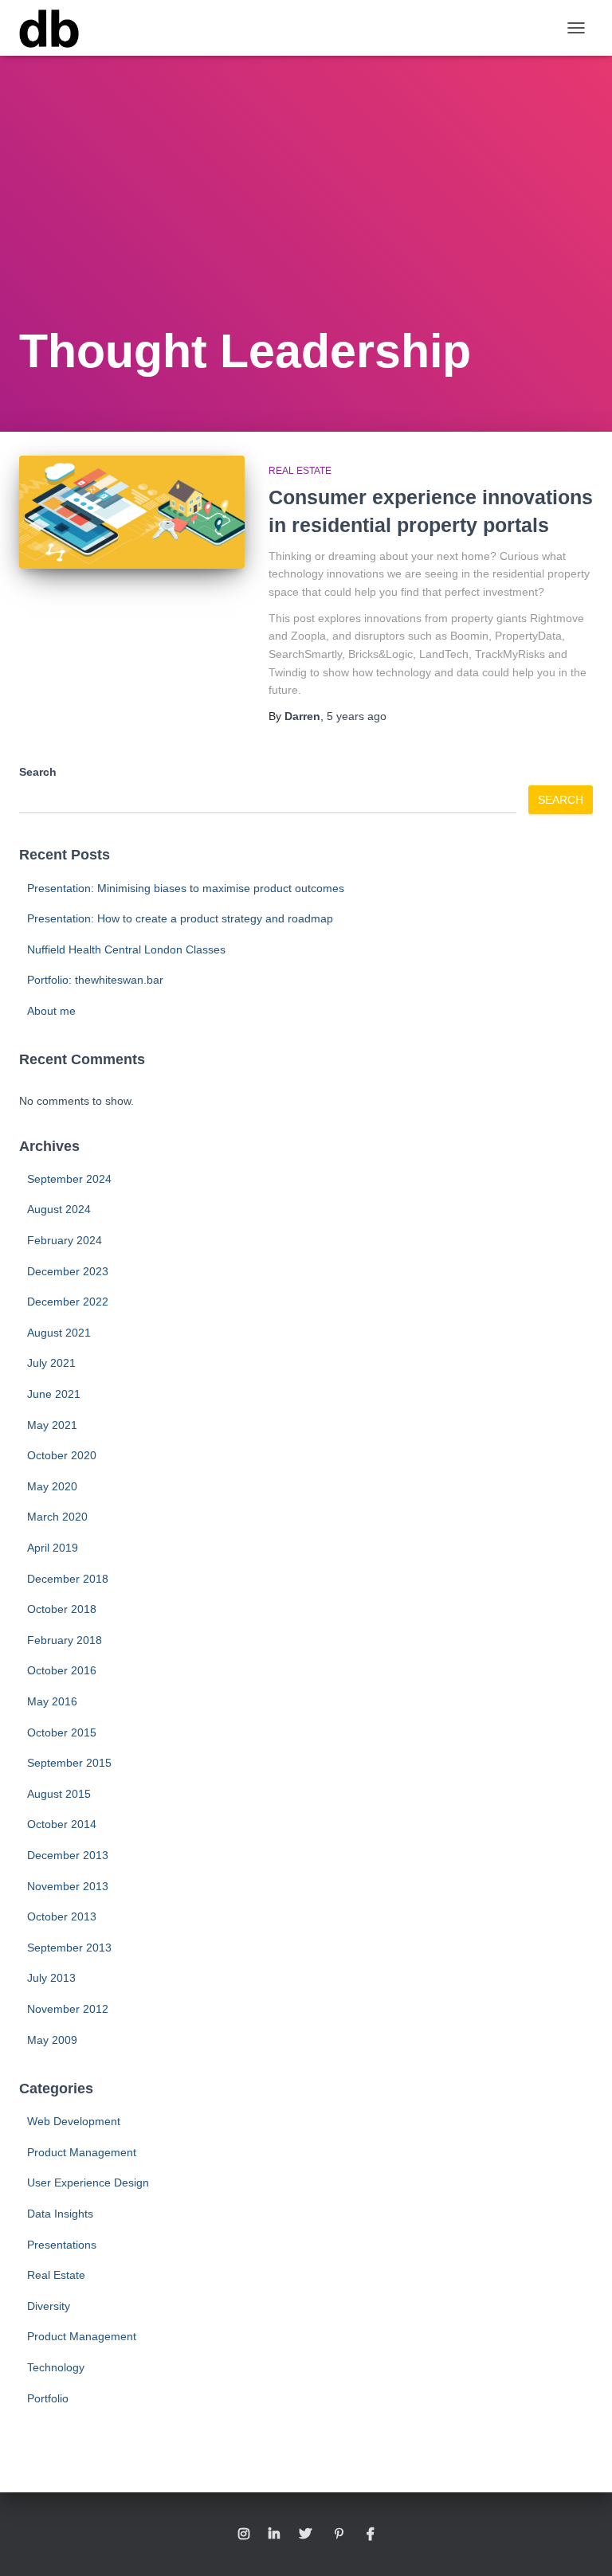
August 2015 (59, 1794)
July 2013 (51, 1978)
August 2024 (59, 1209)
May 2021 (52, 1425)
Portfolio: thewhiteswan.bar (95, 980)
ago (357, 716)
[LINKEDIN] (274, 2535)
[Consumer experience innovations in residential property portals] (132, 512)
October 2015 (62, 1732)
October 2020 (62, 1455)
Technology (56, 2367)
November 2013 (68, 1886)
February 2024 (65, 1240)
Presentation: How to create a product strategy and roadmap (180, 918)
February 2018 (65, 1640)
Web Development (74, 2121)
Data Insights (60, 2214)
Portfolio (48, 2398)
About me (51, 1011)
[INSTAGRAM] (244, 2535)
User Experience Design (88, 2183)
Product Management (82, 2152)
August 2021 (59, 1333)
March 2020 (57, 1517)
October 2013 (62, 1916)
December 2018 (68, 1579)
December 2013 (68, 1855)
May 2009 (52, 2040)
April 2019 (53, 1548)
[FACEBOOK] (371, 2535)
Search (38, 772)
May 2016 (52, 1701)
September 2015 (69, 1763)
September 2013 (69, 1948)
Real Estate (300, 471)
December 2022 (68, 1302)
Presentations (62, 2245)
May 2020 (52, 1486)
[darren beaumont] (55, 28)
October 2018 (62, 1609)
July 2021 (51, 1363)
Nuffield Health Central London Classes (126, 949)
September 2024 (69, 1179)
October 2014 (62, 1824)
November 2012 (68, 2009)
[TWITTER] (305, 2535)
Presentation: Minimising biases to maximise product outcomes (186, 888)
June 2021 (54, 1394)
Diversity (49, 2306)
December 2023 (68, 1271)
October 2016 (62, 1670)
